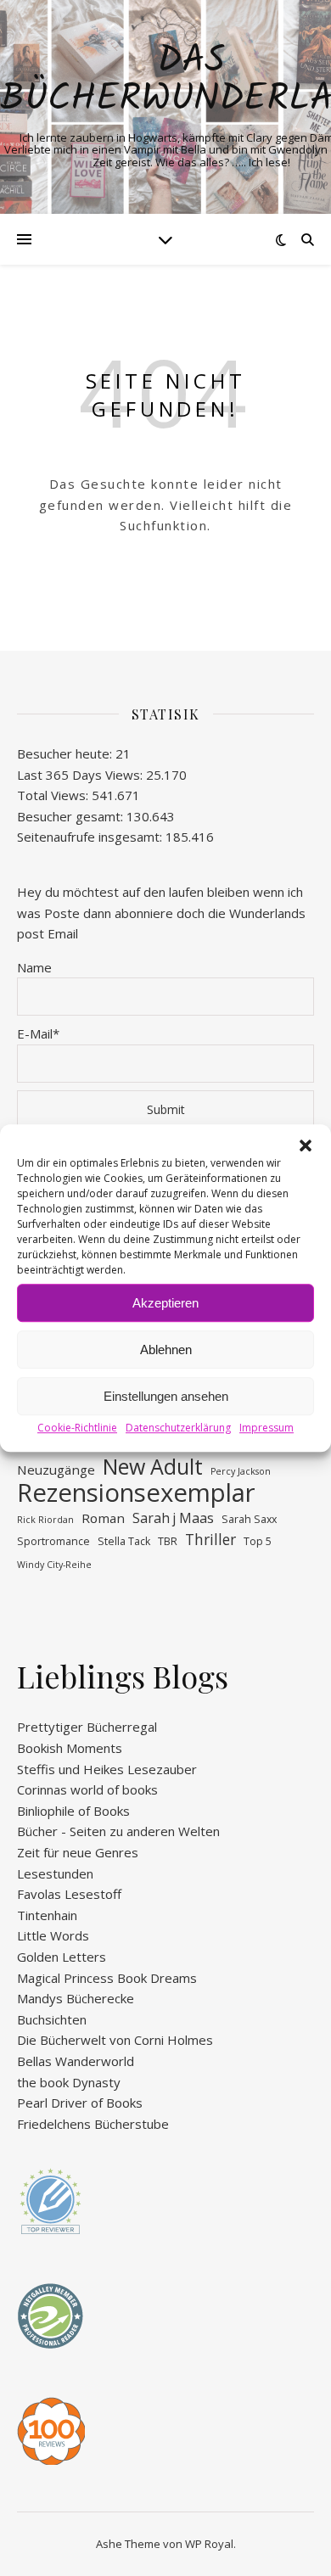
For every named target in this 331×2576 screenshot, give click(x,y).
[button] (306, 1145)
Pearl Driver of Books (80, 2103)
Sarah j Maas (173, 1518)
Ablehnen (166, 1350)
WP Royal (209, 2544)
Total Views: (54, 795)
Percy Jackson (241, 1471)
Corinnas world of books (87, 1789)
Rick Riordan (45, 1520)
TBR (168, 1541)
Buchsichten (52, 2019)
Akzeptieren (165, 1303)
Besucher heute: (66, 753)
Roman (103, 1518)
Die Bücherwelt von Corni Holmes (115, 2040)
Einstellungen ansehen (166, 1396)
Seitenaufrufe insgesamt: (91, 837)
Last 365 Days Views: (81, 775)
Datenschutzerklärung (178, 1428)
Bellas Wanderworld (76, 2061)
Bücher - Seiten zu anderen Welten (118, 1831)
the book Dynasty (69, 2082)
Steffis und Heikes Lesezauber (107, 1769)
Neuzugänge (56, 1470)
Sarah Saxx (249, 1519)
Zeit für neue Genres (78, 1852)
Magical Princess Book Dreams (107, 1978)
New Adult (153, 1467)
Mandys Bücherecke (76, 1998)
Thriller (210, 1540)
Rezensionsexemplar (136, 1493)
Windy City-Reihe (54, 1565)
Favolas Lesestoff (69, 1894)
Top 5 (258, 1541)
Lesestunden (55, 1873)
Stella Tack (124, 1541)
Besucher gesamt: (72, 816)
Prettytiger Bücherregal (87, 1727)
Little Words (53, 1935)
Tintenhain (47, 1915)
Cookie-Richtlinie (77, 1428)
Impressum (266, 1428)
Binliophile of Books (73, 1811)
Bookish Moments (70, 1748)
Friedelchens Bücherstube (93, 2124)
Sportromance (53, 1541)
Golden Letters (62, 1957)
